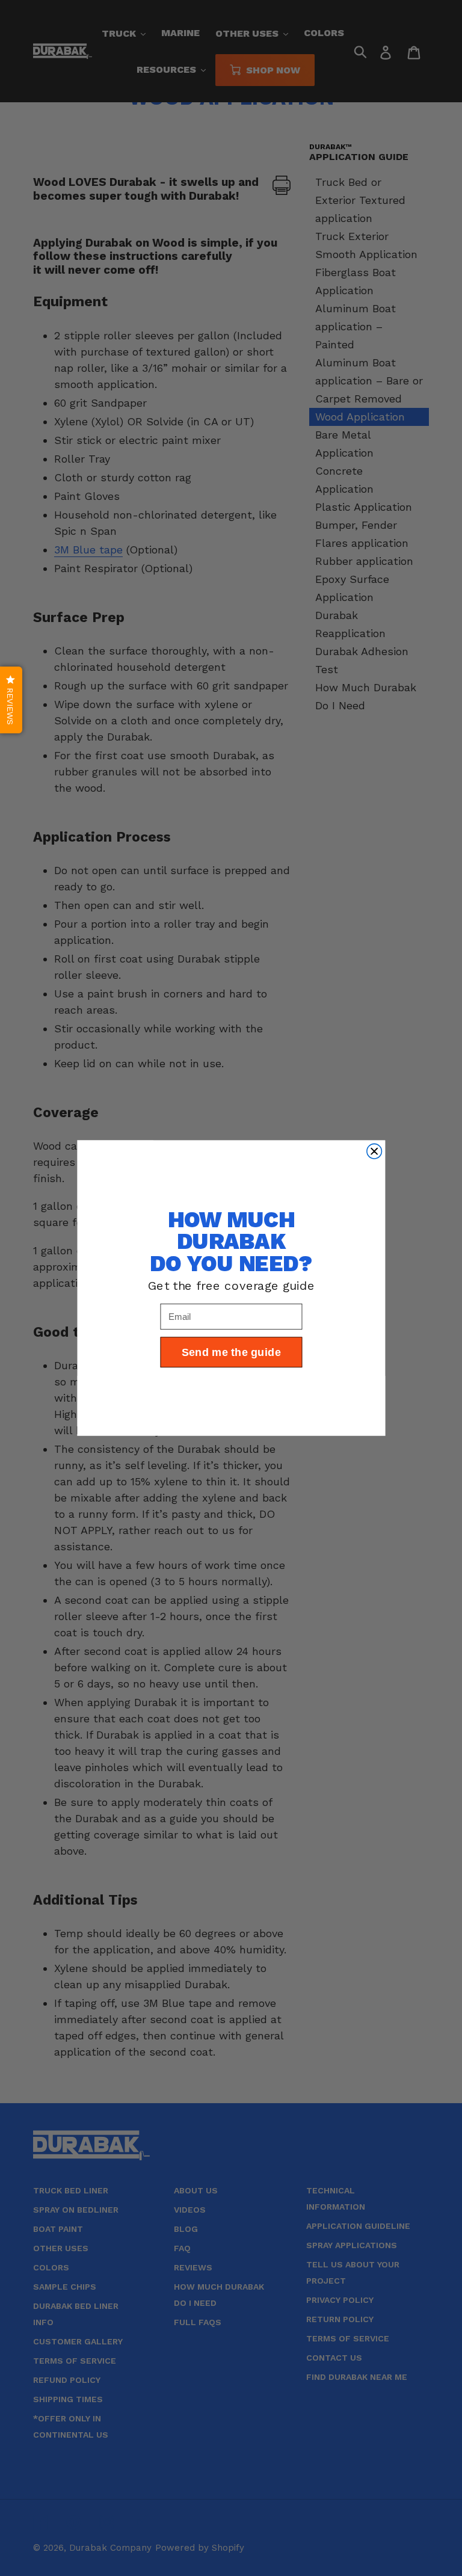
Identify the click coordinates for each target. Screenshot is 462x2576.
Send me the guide (231, 1352)
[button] (11, 700)
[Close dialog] (374, 1151)
